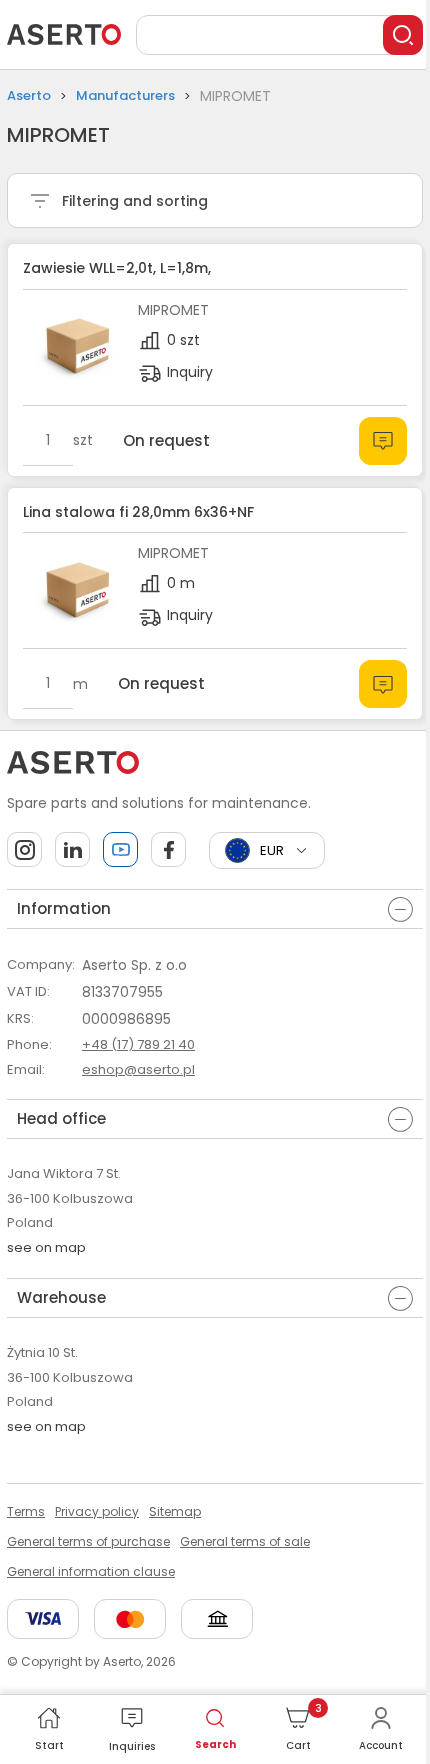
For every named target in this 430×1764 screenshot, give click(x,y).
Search (215, 1744)
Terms (26, 1511)
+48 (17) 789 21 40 (138, 1044)
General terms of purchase (88, 1541)
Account (381, 1745)
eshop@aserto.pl (138, 1069)
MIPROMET (173, 310)
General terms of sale (245, 1541)
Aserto (29, 95)
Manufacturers (125, 95)
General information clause (91, 1571)
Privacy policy (97, 1511)
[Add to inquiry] (383, 441)
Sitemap (175, 1511)
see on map (46, 1247)
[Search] (403, 35)
